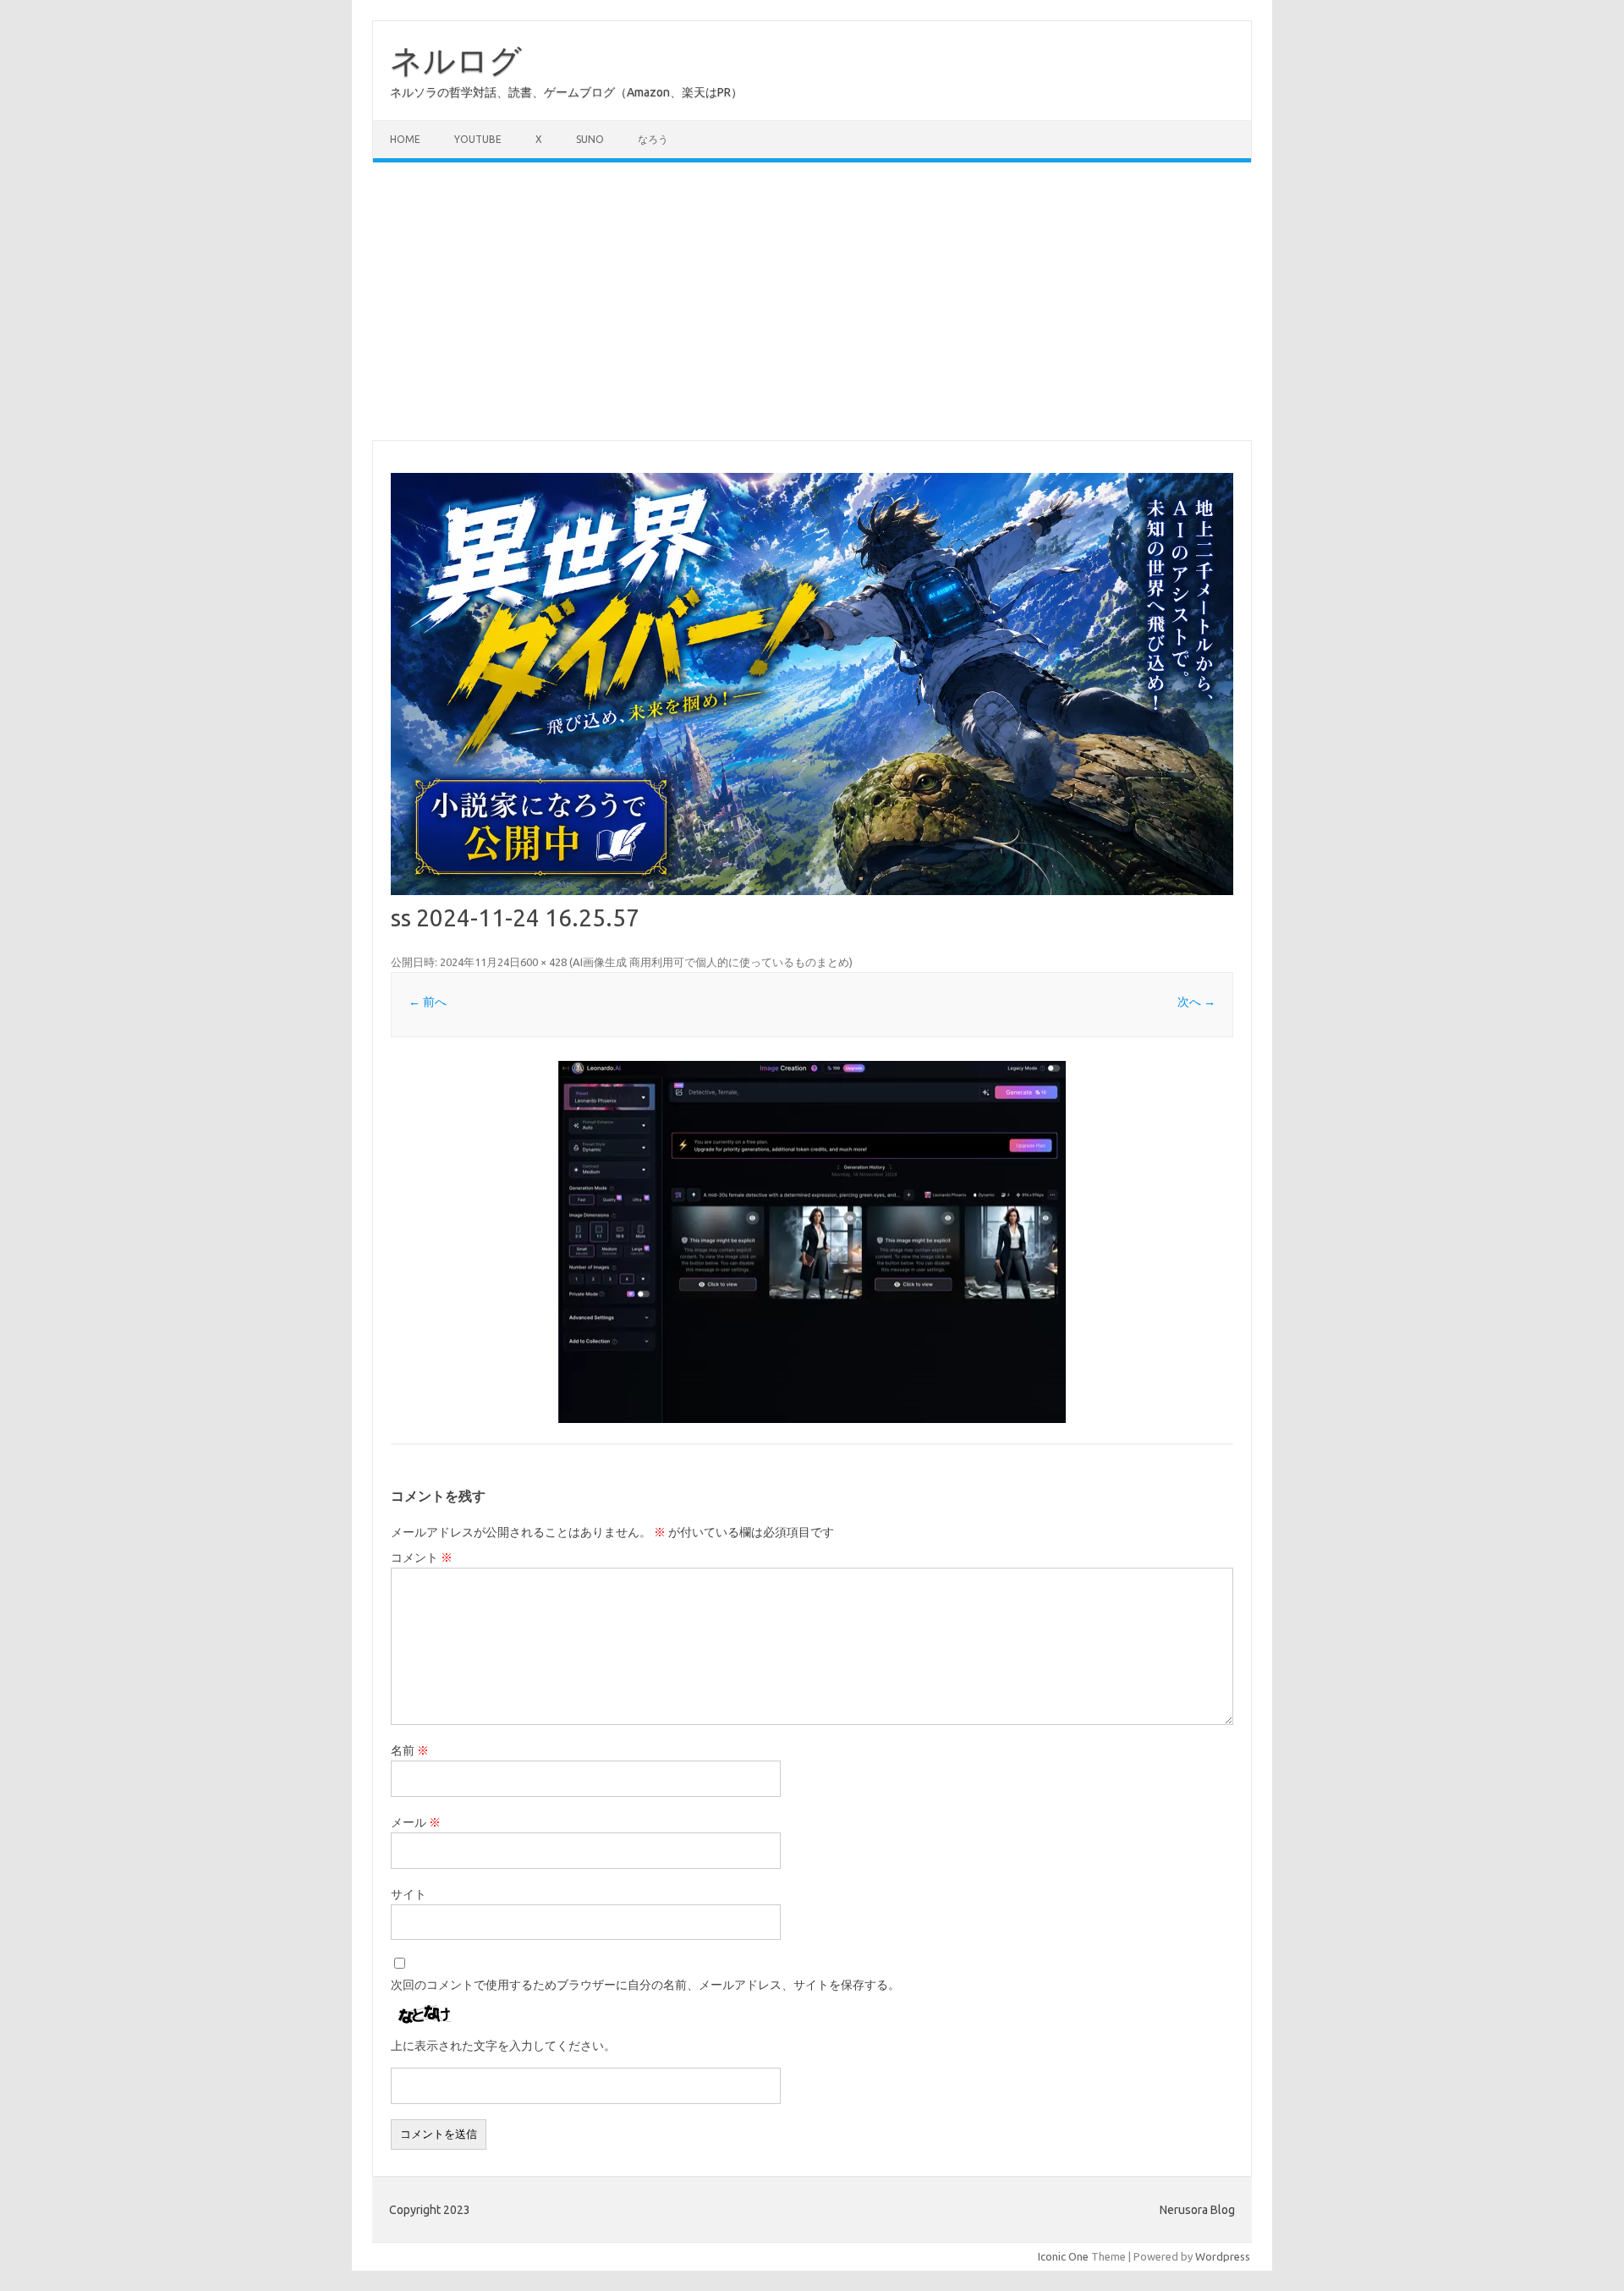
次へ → (1196, 1002)
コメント (422, 1558)
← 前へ (428, 1002)
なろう (653, 139)
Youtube (478, 139)
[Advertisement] (812, 301)
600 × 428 (543, 962)
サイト (409, 1894)
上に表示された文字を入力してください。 (503, 2046)
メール (416, 1822)
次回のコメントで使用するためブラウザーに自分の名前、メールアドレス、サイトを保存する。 (645, 1985)
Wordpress (1223, 2256)
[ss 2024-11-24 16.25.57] (812, 1242)
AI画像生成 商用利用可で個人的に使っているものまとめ (711, 962)
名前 (410, 1750)
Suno (590, 139)
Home (405, 139)
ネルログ (456, 60)
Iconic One (1063, 2256)
